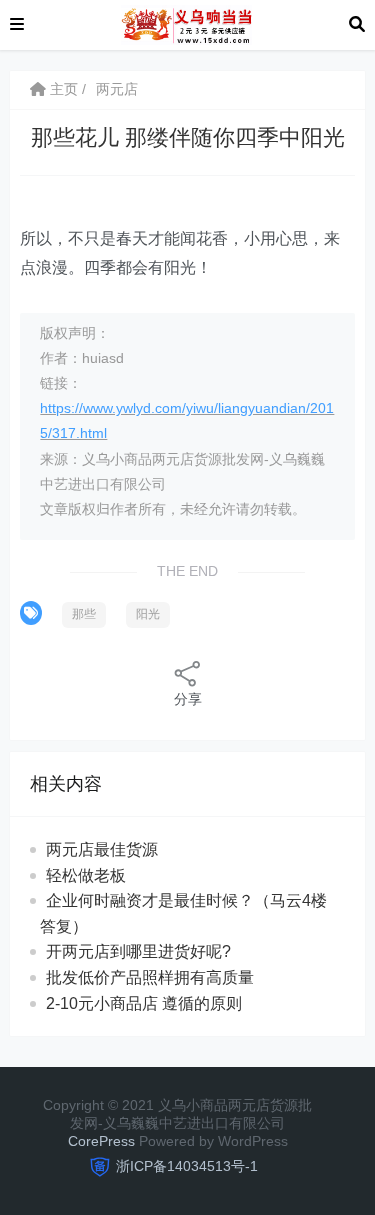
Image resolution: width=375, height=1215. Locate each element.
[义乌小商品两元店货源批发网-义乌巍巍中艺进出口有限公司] (186, 23)
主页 (62, 89)
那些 (84, 614)
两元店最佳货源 (102, 849)
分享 (188, 699)
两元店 (117, 89)
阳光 (148, 614)
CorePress (101, 1141)
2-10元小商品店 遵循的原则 (144, 1003)
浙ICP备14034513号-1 (187, 1166)
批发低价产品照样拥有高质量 (150, 977)
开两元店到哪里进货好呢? (138, 951)
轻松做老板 (86, 875)
